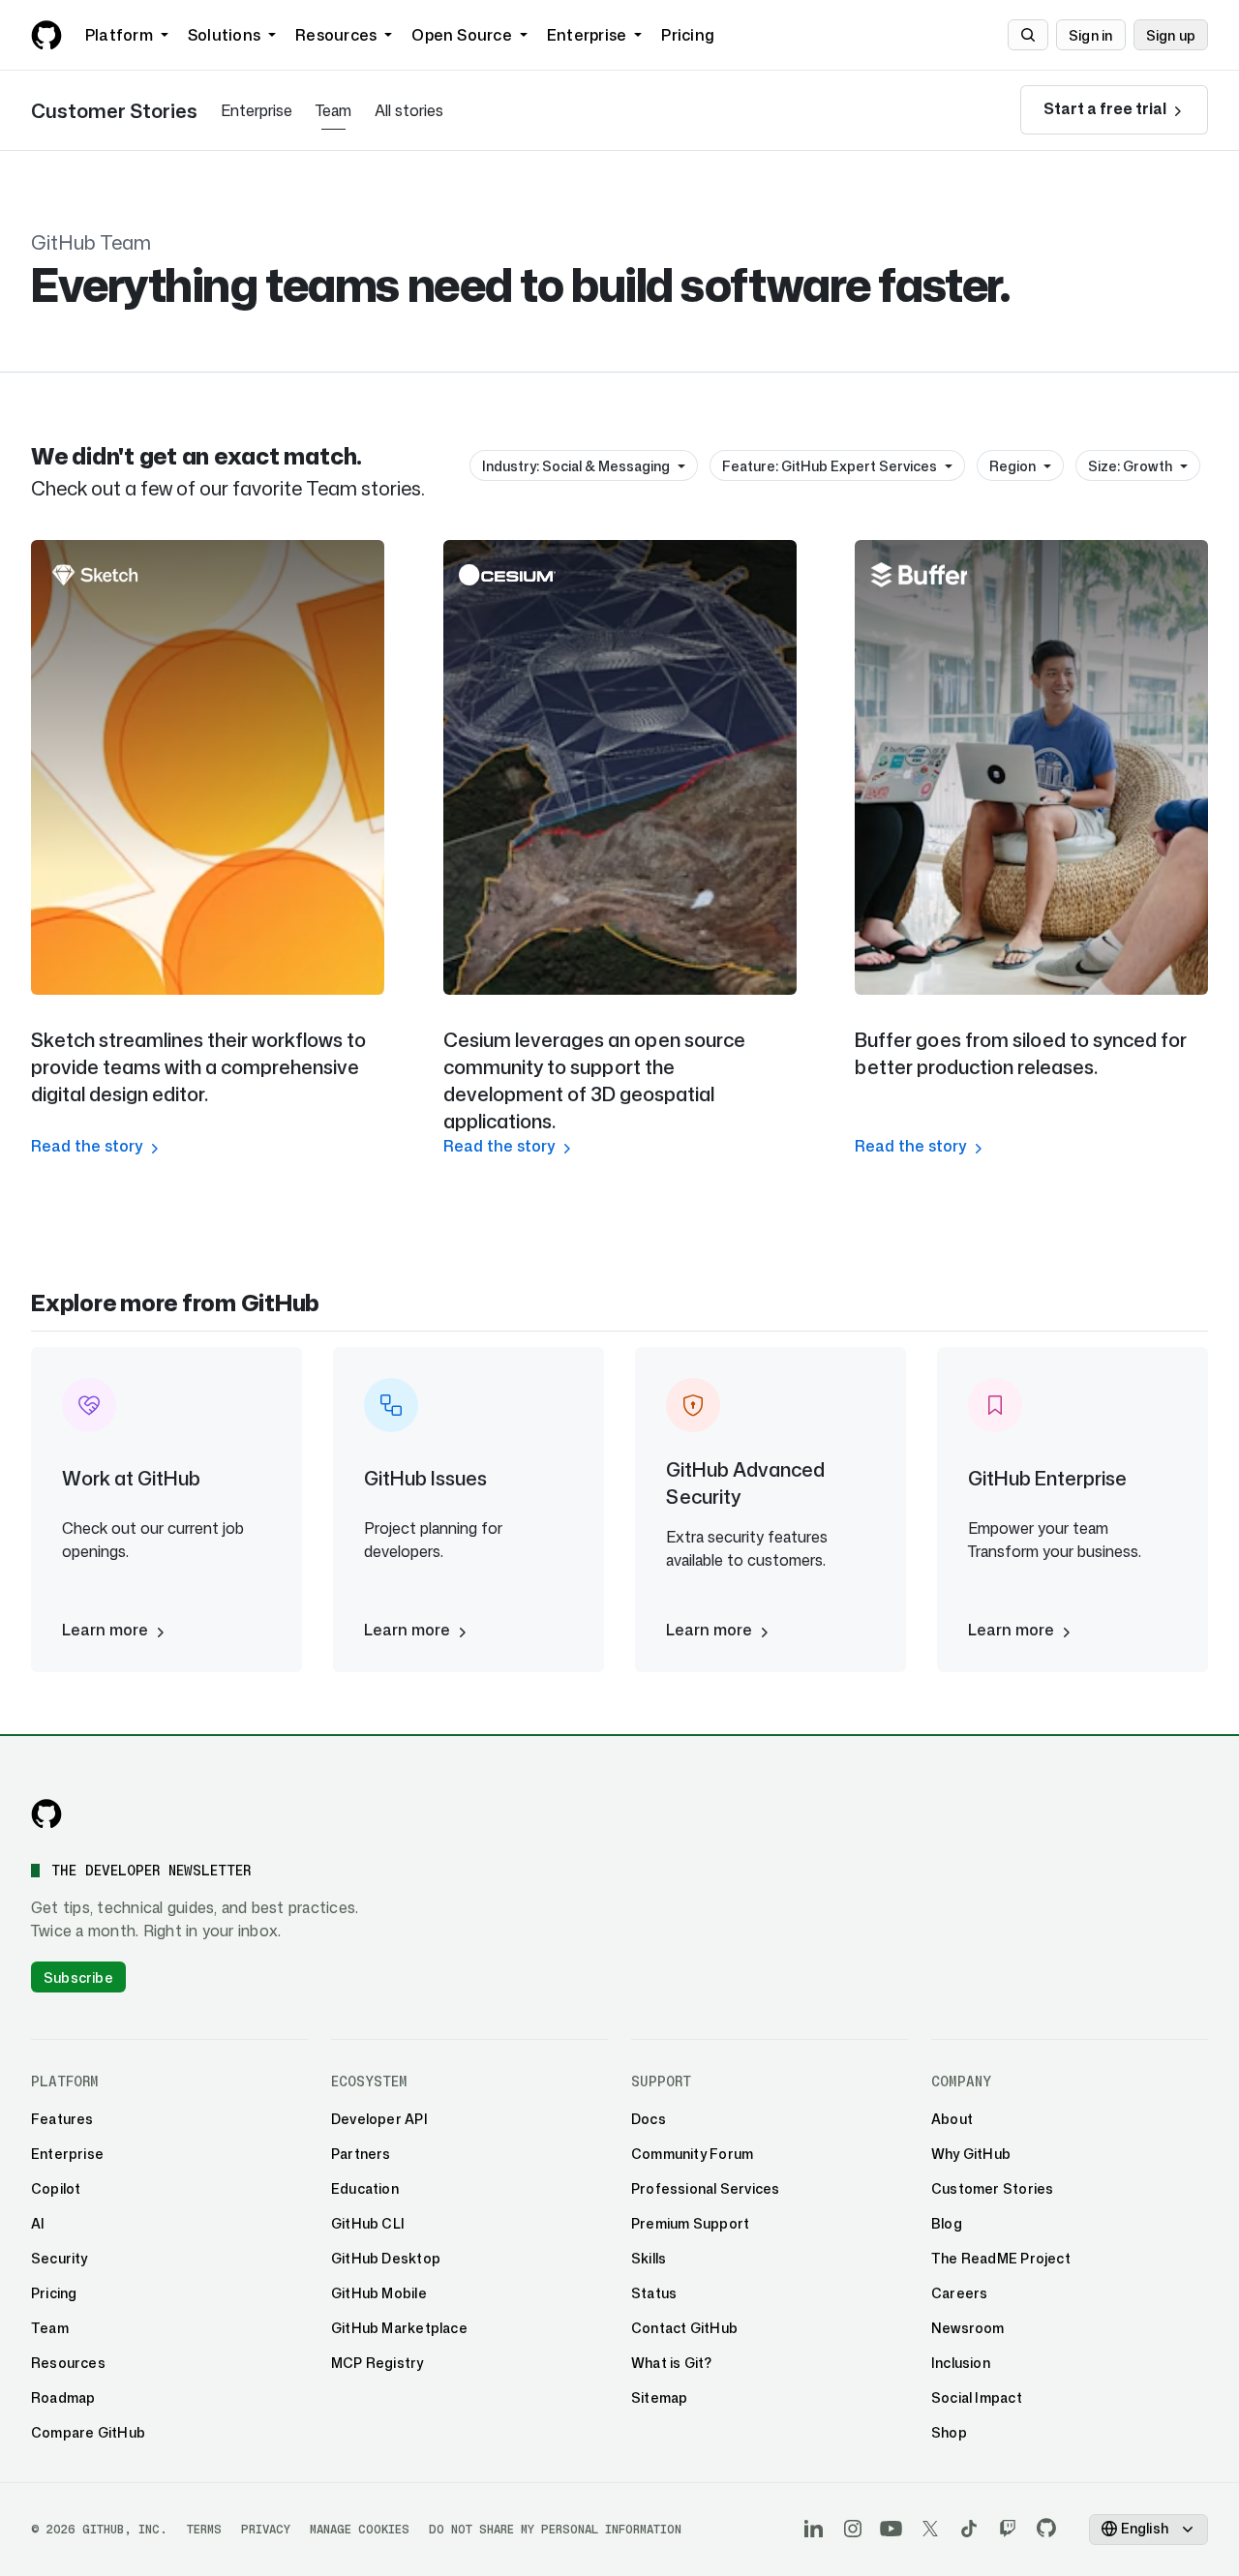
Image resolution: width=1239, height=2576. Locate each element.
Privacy (266, 2529)
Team (333, 110)
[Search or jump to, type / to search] (1028, 35)
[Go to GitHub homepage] (46, 1813)
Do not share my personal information (555, 2529)
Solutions (224, 35)
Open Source (462, 35)
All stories (409, 110)
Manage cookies (360, 2529)
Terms (204, 2529)
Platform (119, 35)
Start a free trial (1106, 108)
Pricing (688, 35)
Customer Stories (114, 110)
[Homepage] (46, 35)
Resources (336, 35)
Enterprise (587, 35)
